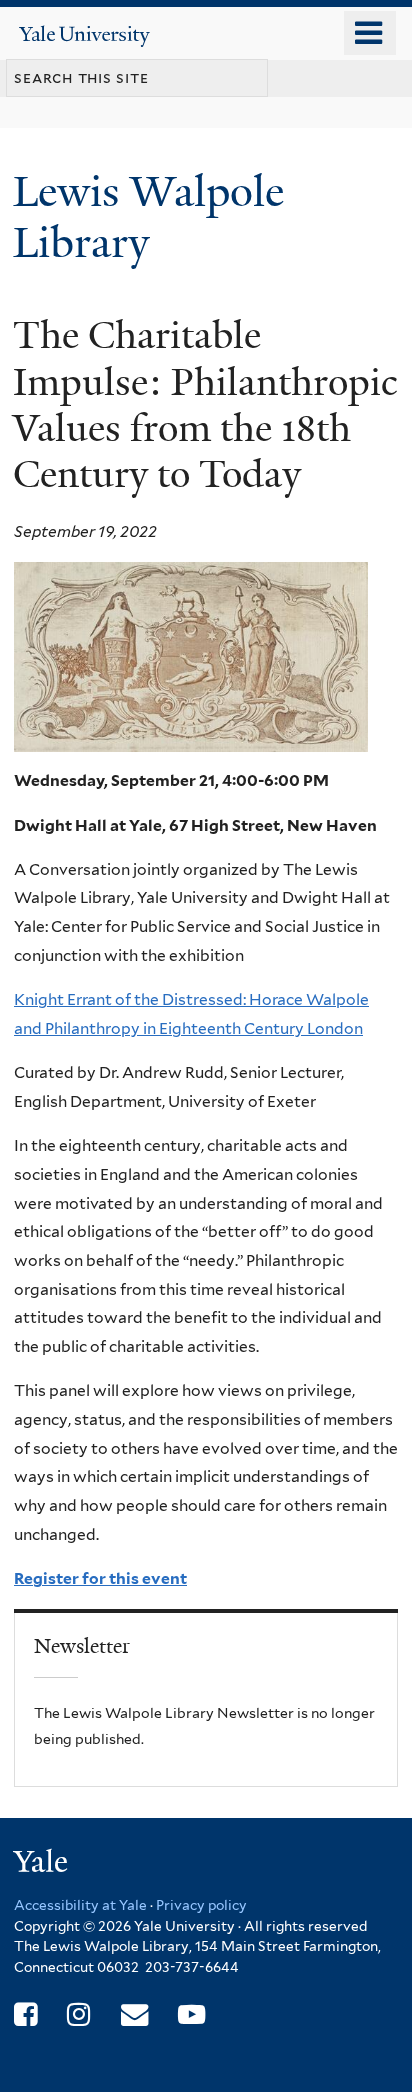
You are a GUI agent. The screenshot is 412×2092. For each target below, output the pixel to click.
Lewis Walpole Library (148, 216)
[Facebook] (25, 2014)
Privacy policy (201, 1905)
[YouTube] (191, 2014)
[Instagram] (78, 2014)
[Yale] (43, 1864)
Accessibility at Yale (80, 1905)
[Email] (134, 2014)
